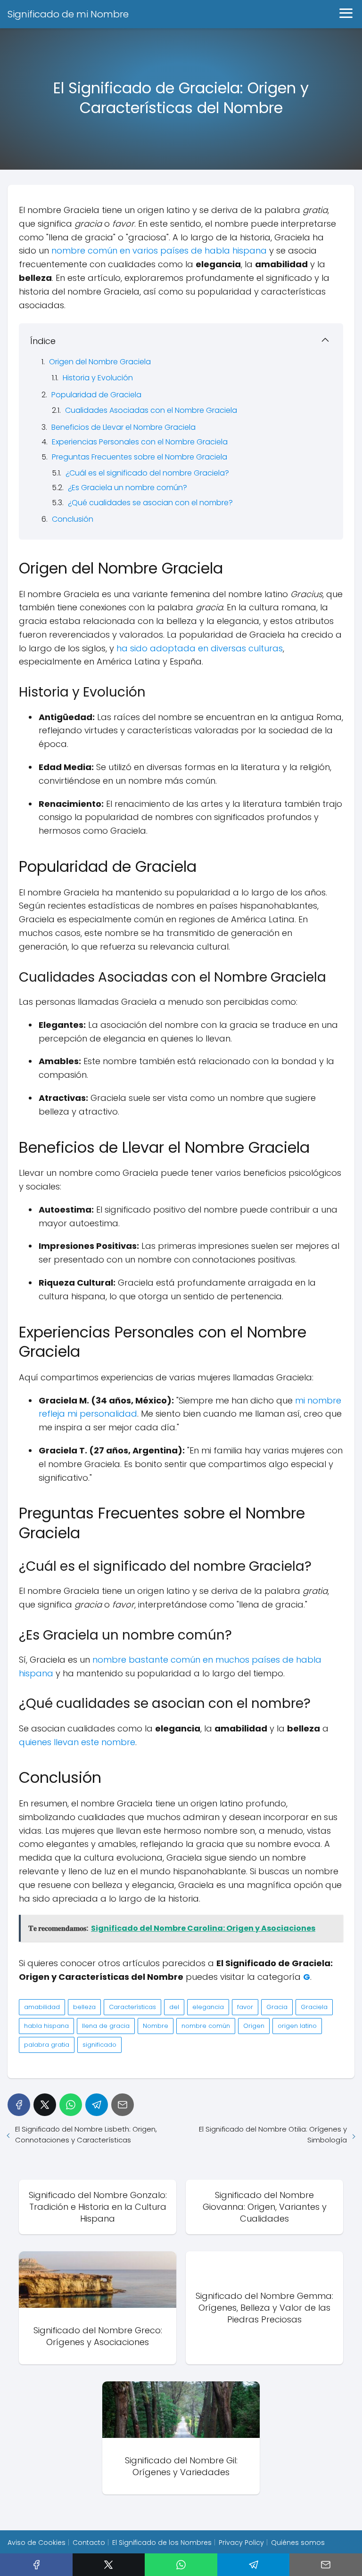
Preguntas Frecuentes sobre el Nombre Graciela (140, 457)
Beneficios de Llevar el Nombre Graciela (123, 427)
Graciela (314, 2007)
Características (132, 2007)
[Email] (123, 2105)
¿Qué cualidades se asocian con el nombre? (150, 503)
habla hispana (46, 2026)
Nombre (156, 2026)
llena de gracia (106, 2026)
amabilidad (42, 2007)
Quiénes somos (298, 2543)
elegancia (208, 2007)
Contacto (89, 2543)
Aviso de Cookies (37, 2543)
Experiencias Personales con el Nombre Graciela (140, 442)
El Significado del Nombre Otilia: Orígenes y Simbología (273, 2134)
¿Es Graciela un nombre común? (128, 488)
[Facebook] (19, 2105)
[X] (45, 2105)
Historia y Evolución (98, 378)
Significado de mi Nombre (68, 14)
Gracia (277, 2007)
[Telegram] (97, 2105)
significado (99, 2045)
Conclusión (73, 519)
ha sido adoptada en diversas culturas (200, 648)
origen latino (297, 2026)
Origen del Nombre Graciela (100, 362)
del (174, 2007)
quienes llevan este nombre (77, 1742)
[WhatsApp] (71, 2105)
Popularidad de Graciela (96, 395)
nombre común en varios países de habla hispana (159, 250)
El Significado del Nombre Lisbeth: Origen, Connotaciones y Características (86, 2134)
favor (245, 2007)
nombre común (206, 2026)
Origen (254, 2026)
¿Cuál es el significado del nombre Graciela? (147, 473)
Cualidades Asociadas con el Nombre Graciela (151, 410)
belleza (84, 2007)
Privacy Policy (241, 2543)
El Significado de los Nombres (162, 2543)
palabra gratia (47, 2045)
